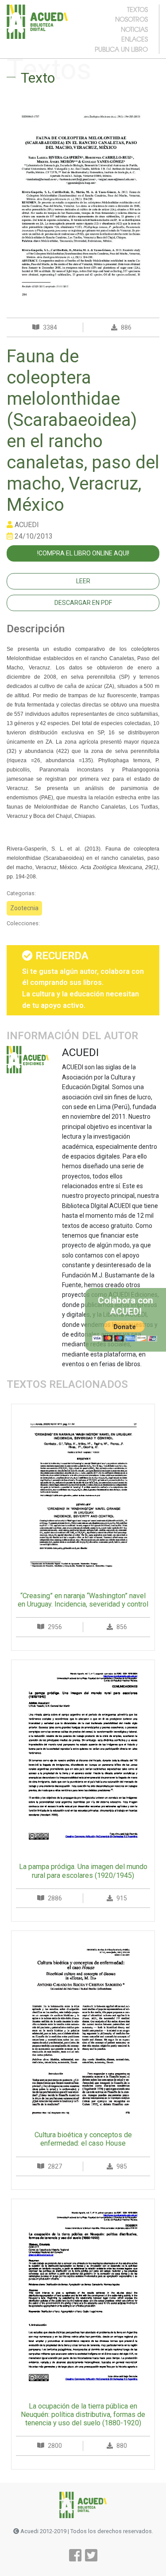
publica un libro (121, 49)
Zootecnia (24, 908)
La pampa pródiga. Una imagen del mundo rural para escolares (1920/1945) (83, 1871)
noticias (134, 29)
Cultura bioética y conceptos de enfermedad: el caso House (83, 2139)
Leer (83, 581)
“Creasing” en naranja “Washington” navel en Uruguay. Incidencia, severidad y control (83, 1600)
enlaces (135, 39)
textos (137, 9)
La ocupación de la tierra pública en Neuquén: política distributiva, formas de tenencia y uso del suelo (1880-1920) (83, 2415)
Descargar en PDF (83, 603)
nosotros (131, 19)
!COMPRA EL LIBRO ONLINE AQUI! (83, 553)
